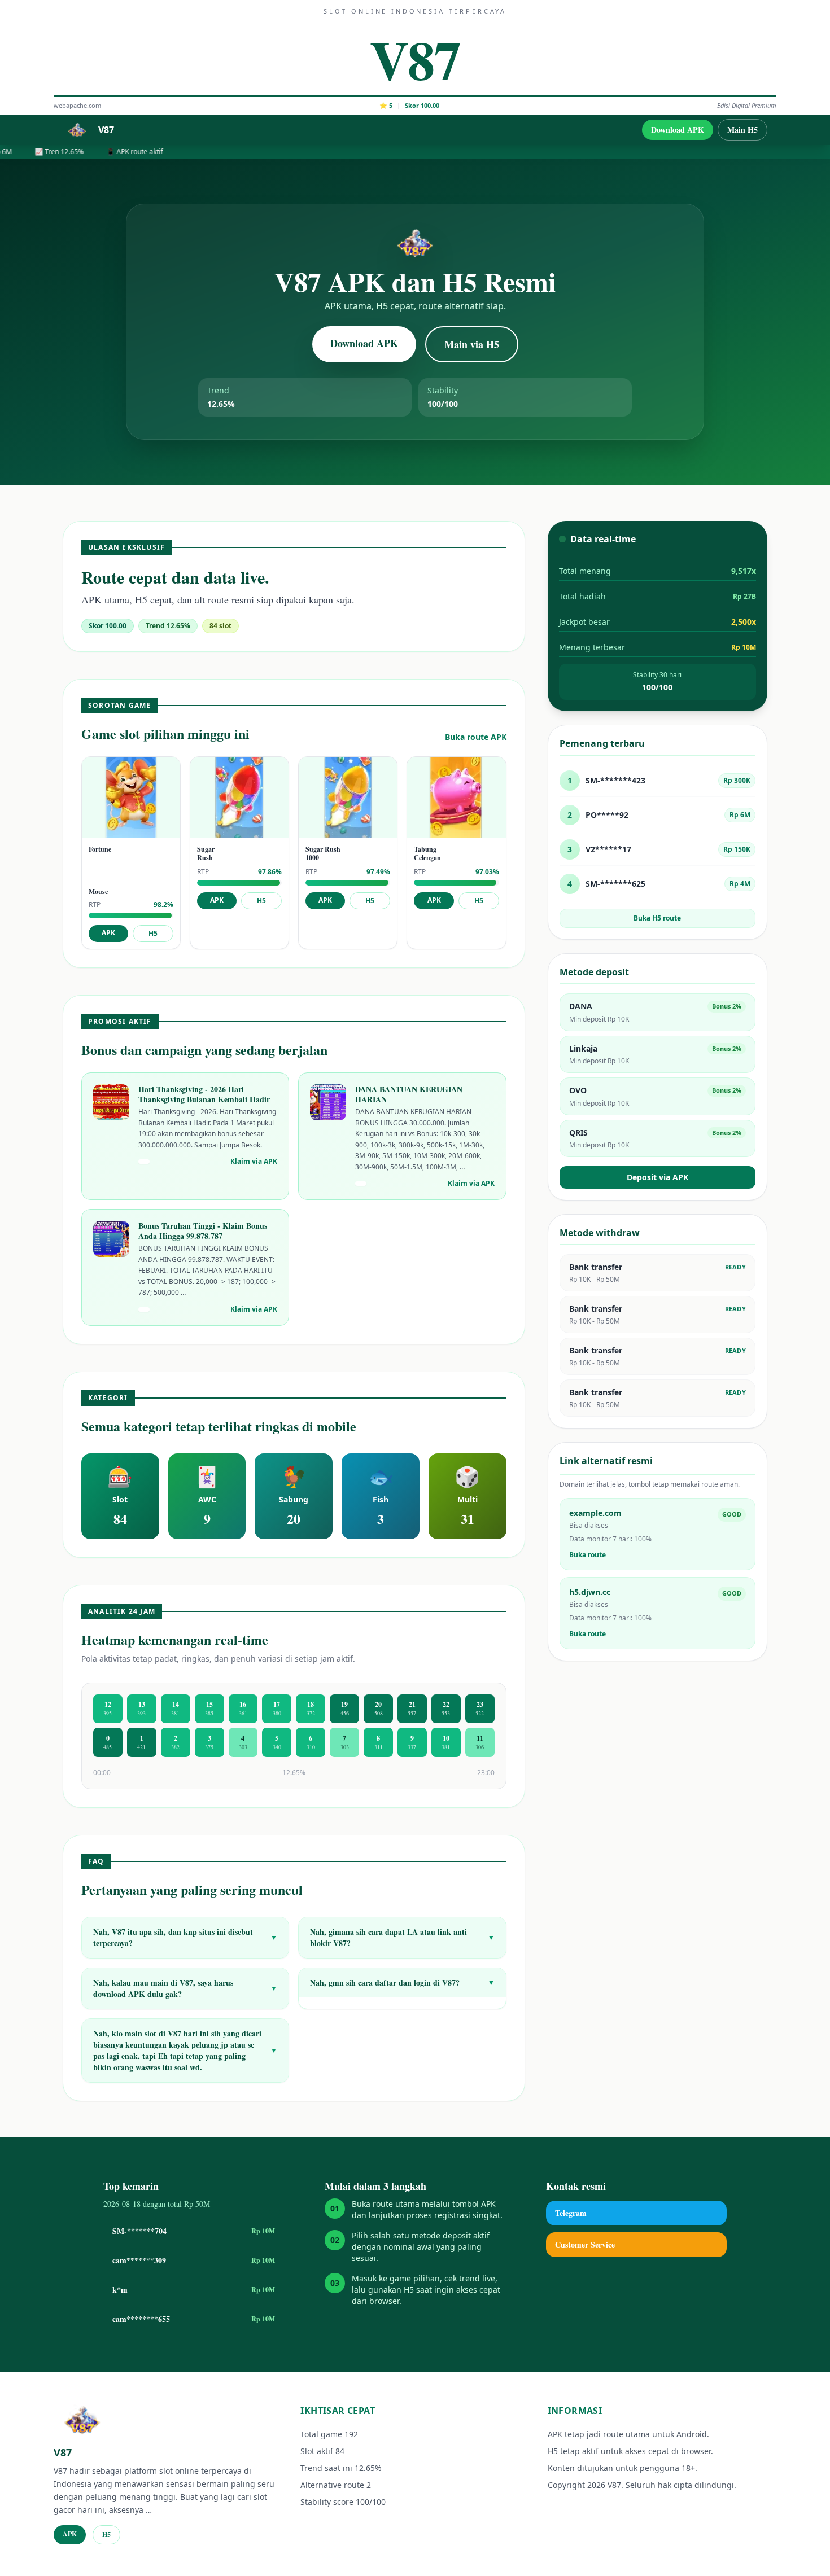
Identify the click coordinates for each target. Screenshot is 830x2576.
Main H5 (742, 130)
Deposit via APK (658, 1177)
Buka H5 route (657, 918)
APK (108, 933)
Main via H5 (472, 344)
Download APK (678, 130)
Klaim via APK (254, 1162)
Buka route (587, 1555)
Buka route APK (476, 737)
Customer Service (585, 2244)
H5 (153, 933)
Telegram (571, 2213)
